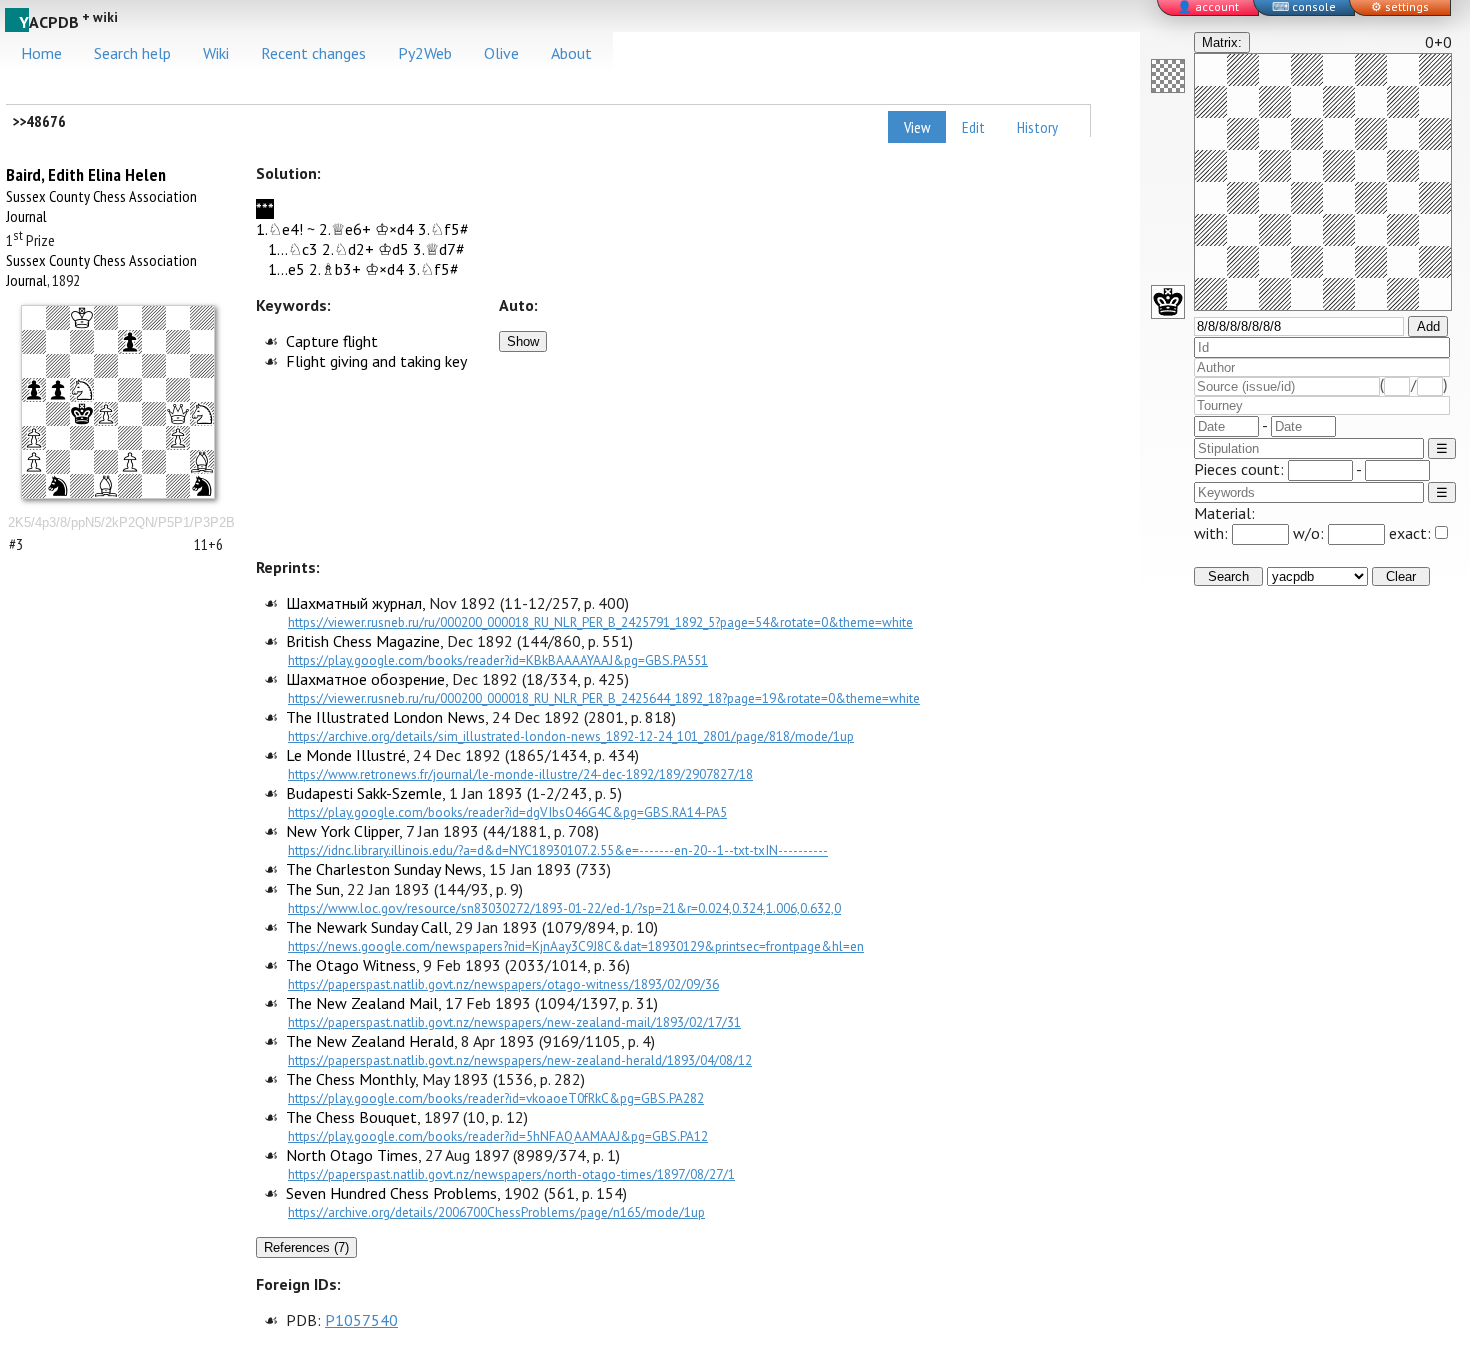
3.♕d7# (439, 249)
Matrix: (1222, 42)
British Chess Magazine (363, 641)
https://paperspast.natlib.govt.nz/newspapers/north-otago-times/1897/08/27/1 (511, 1174)
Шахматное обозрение (365, 679)
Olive (501, 53)
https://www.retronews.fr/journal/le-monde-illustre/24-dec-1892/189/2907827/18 (520, 774)
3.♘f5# (443, 229)
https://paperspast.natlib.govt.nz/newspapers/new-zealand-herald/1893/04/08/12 (520, 1060)
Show (523, 341)
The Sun (313, 889)
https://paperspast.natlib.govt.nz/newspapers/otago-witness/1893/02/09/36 (503, 984)
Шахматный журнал (354, 603)
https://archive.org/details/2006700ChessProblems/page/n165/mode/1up (496, 1212)
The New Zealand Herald (370, 1041)
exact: (1410, 533)
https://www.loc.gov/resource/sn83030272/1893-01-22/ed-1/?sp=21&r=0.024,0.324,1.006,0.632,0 (564, 908)
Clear (1401, 576)
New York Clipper (342, 831)
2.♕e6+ (345, 229)
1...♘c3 (293, 249)
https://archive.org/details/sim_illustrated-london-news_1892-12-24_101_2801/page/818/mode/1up (571, 736)
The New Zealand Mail (362, 1003)
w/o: (1310, 533)
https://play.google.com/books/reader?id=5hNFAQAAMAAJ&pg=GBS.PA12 (498, 1136)
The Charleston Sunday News (384, 869)
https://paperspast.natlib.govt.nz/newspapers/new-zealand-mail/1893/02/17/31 (514, 1022)
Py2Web (425, 53)
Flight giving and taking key (376, 361)
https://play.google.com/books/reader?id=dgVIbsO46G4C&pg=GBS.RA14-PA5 (507, 812)
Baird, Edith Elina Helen (86, 174)
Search (1228, 576)
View (917, 127)
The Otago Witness (351, 965)
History (1037, 127)
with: (1213, 533)
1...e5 (286, 269)
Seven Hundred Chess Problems (391, 1193)
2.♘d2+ (348, 249)
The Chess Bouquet (351, 1117)
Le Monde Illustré (346, 755)
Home (41, 53)
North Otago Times (352, 1155)
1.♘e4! (279, 229)
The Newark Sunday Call (367, 927)
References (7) (306, 1247)
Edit (973, 127)
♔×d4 (394, 229)
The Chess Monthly (350, 1079)
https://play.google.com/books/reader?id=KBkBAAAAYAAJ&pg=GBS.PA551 (498, 660)
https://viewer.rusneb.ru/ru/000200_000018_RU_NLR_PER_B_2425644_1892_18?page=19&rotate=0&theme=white (604, 698)
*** (265, 209)
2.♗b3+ (335, 269)
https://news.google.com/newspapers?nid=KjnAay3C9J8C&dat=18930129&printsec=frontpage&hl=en (576, 946)
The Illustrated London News (385, 717)
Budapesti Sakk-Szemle (364, 793)
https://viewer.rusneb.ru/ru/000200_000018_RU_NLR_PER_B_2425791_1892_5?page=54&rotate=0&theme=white (600, 622)
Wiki (216, 53)
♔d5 (393, 249)
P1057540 (361, 1320)
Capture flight (332, 341)
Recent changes (313, 53)
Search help (132, 53)
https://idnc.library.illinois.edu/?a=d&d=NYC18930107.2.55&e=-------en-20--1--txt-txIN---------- (558, 850)
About (571, 53)
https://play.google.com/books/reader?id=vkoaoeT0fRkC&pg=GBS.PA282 (496, 1098)
